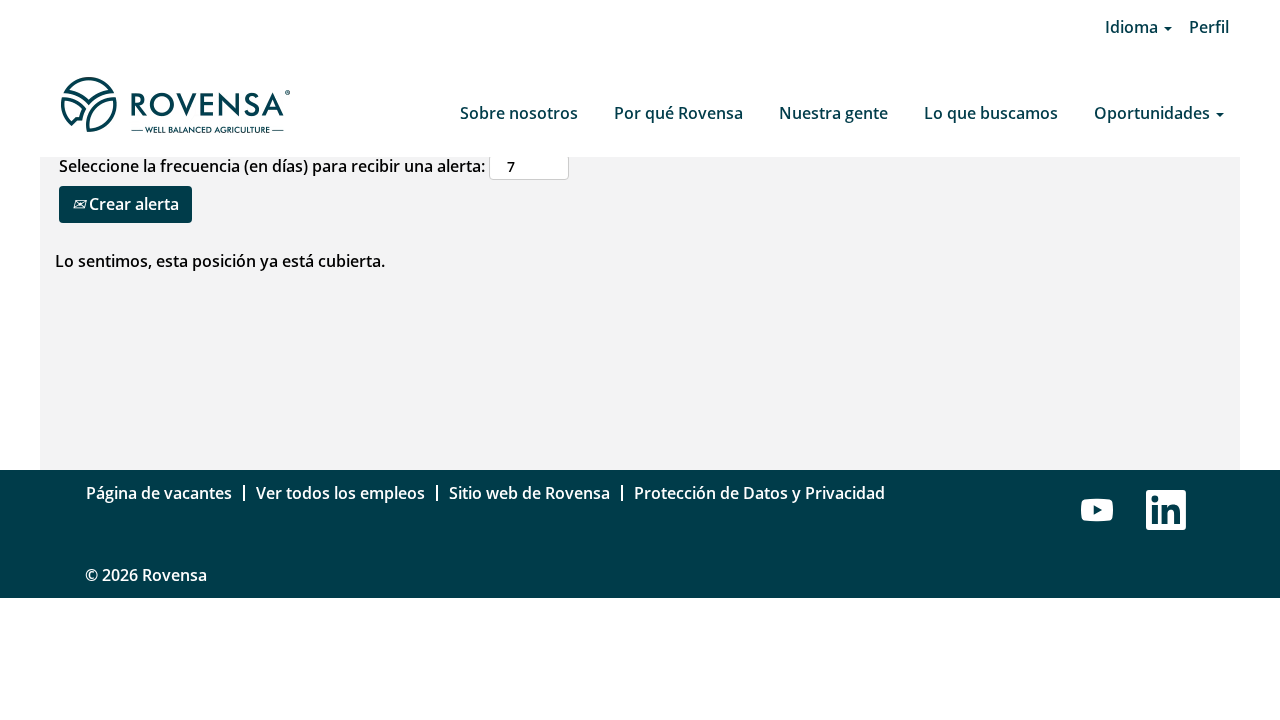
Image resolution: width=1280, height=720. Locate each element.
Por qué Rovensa (678, 113)
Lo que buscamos (991, 113)
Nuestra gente (833, 113)
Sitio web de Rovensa (529, 493)
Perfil (1209, 27)
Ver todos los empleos (340, 493)
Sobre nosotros (519, 113)
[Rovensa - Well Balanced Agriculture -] (174, 106)
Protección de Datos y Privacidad (759, 493)
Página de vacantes (159, 493)
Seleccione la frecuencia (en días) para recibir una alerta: (272, 166)
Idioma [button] (1133, 27)
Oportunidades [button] (1154, 113)
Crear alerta (132, 204)
